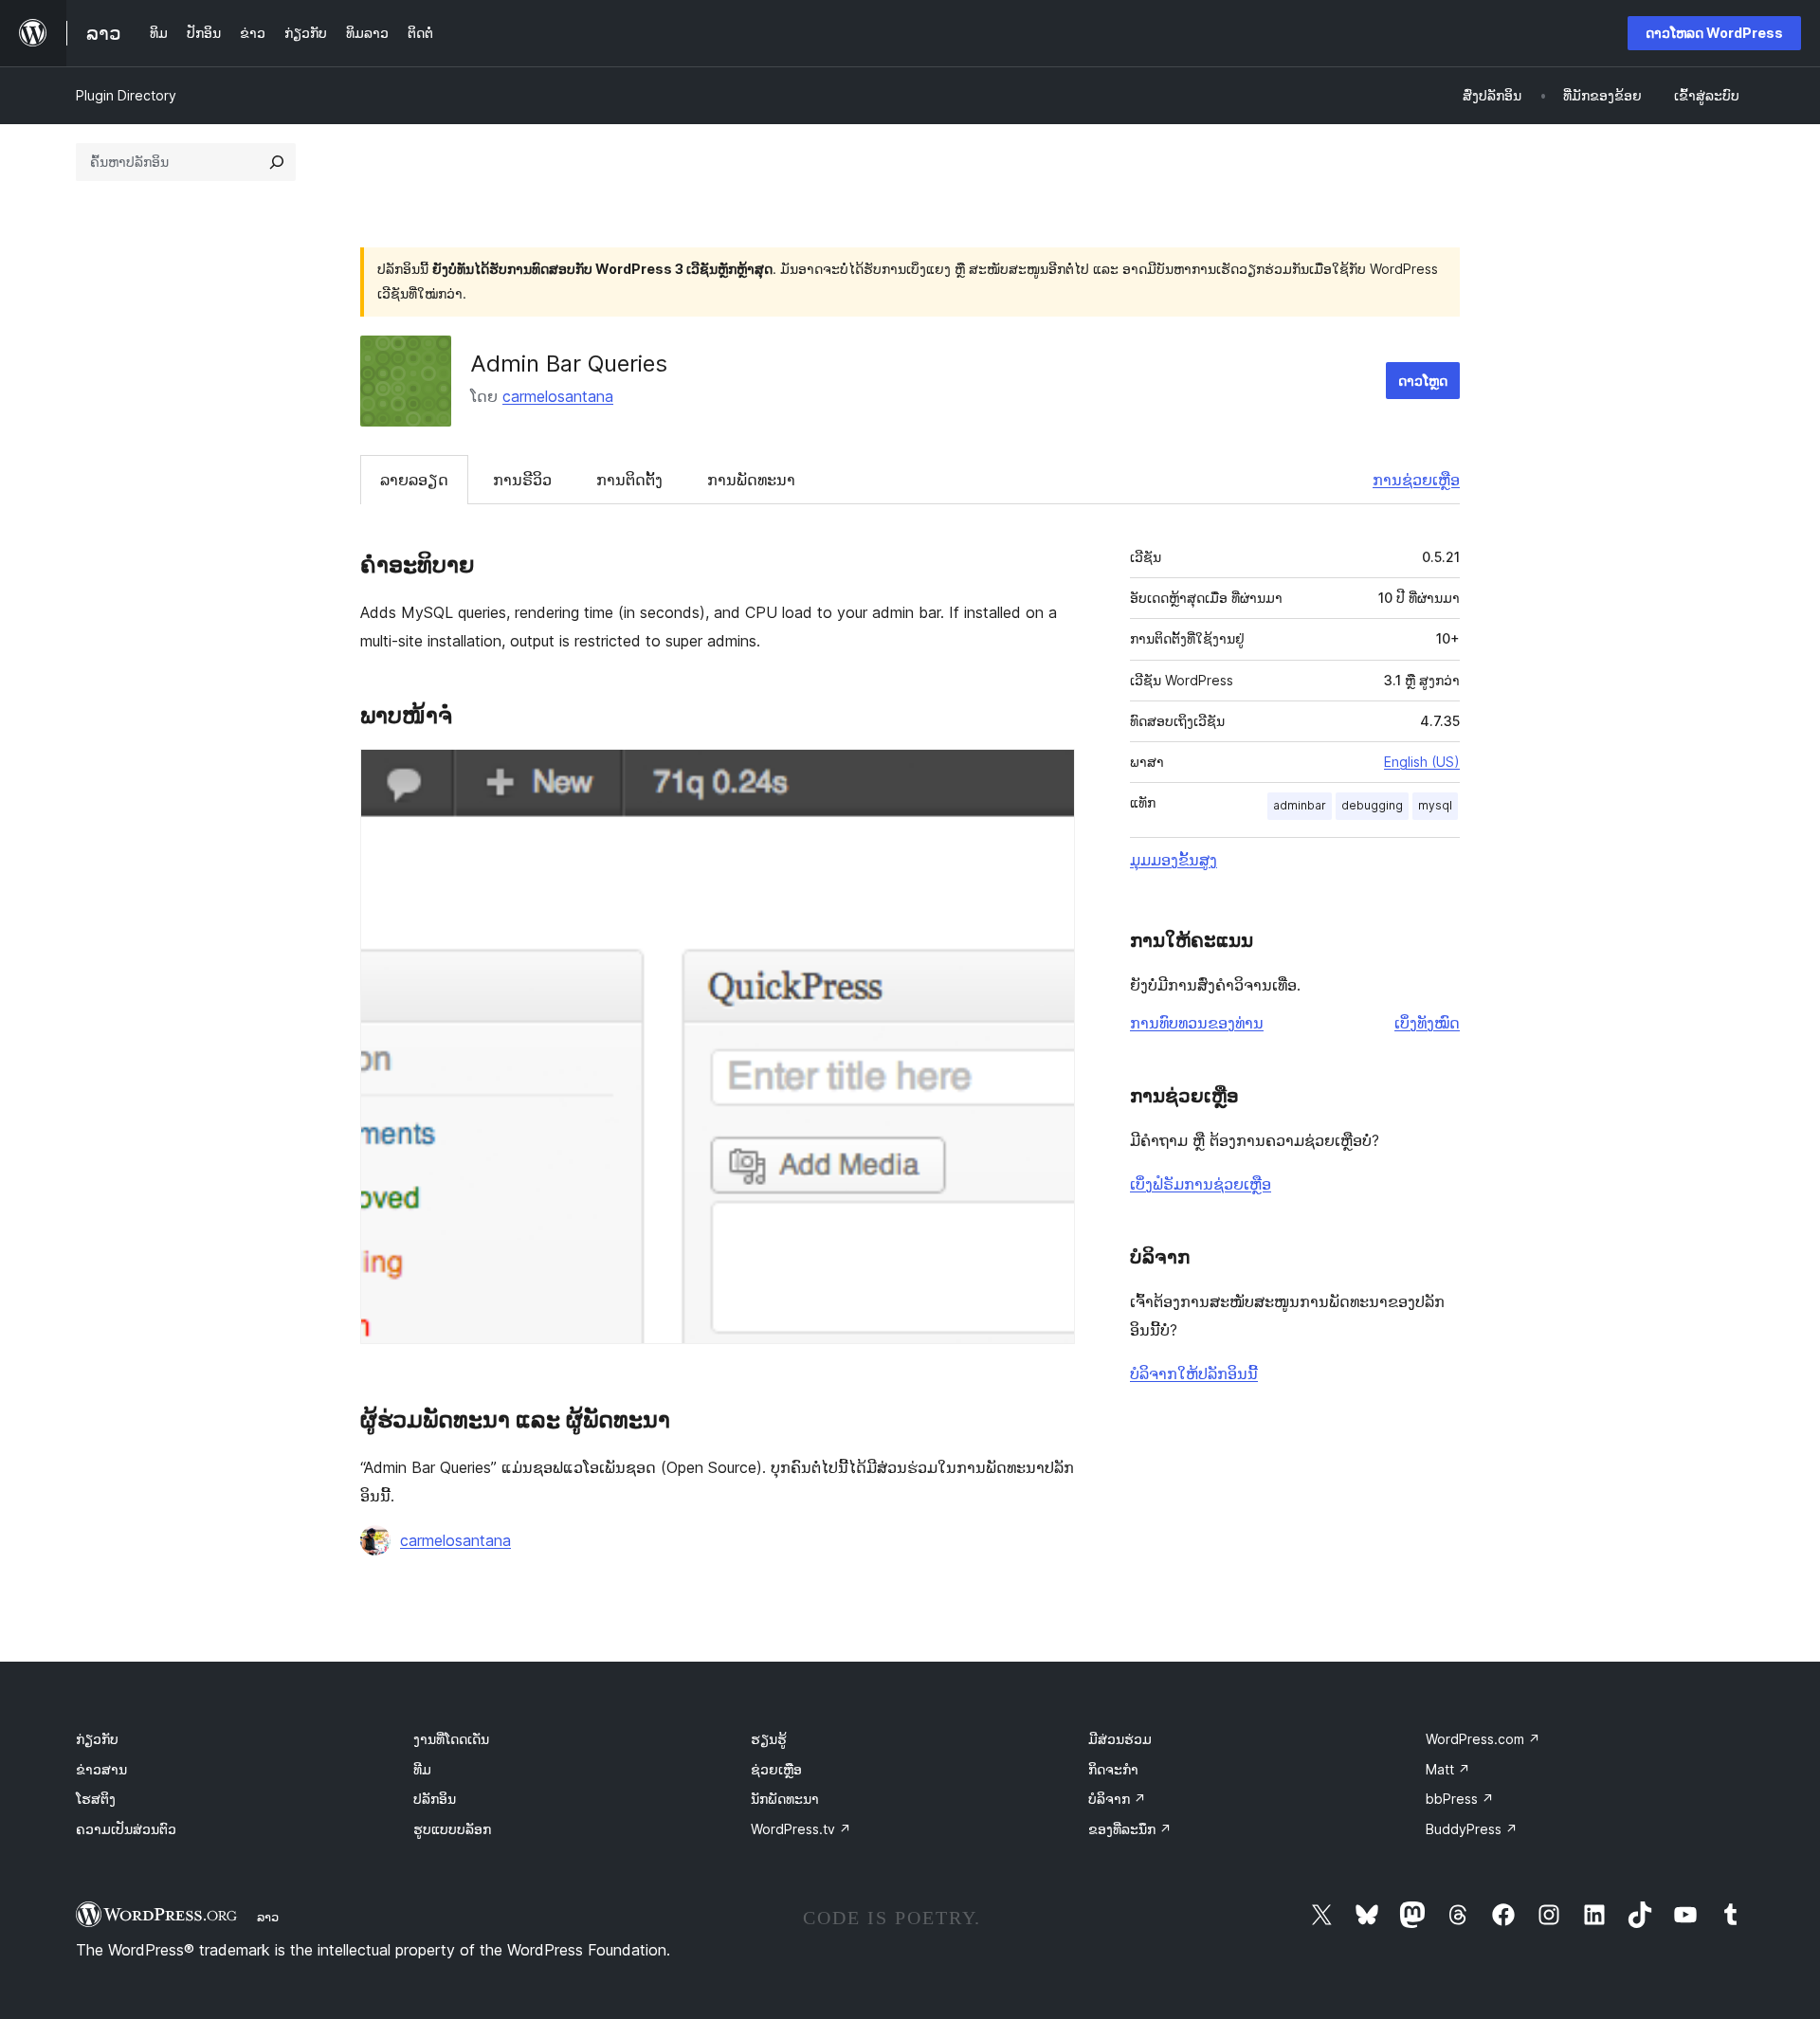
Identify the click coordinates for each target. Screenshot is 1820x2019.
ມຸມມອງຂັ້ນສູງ (1174, 860)
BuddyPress (1472, 1829)
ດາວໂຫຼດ (1423, 381)
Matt (1448, 1769)
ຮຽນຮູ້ (769, 1739)
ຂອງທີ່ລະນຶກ (1130, 1829)
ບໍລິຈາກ (1117, 1799)
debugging (1372, 805)
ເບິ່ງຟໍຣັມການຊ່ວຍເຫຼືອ (1201, 1184)
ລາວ (268, 1917)
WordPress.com (1483, 1739)
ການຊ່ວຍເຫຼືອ (1416, 480)
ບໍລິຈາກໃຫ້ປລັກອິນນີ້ (1194, 1373)
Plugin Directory (126, 95)
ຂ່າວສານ (101, 1769)
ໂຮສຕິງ (96, 1799)
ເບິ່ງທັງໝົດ (1427, 1023)
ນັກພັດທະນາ (785, 1799)
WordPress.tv (801, 1829)
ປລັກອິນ (435, 1799)
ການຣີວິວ (522, 480)
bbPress (1460, 1799)
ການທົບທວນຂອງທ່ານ (1197, 1023)
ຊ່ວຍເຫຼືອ (776, 1769)
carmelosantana (558, 396)
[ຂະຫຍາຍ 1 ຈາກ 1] (1049, 774)
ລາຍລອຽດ (414, 480)
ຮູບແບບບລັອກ (452, 1829)
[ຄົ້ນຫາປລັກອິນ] (277, 162)
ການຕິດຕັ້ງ (629, 480)
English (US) (1422, 762)
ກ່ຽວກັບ (97, 1739)
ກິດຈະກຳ (1113, 1769)
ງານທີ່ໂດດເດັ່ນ (451, 1739)
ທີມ (422, 1769)
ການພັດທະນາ (751, 480)
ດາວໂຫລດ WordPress (1714, 33)
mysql (1435, 805)
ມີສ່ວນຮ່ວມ (1120, 1739)
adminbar (1300, 805)
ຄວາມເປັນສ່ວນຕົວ (126, 1829)
